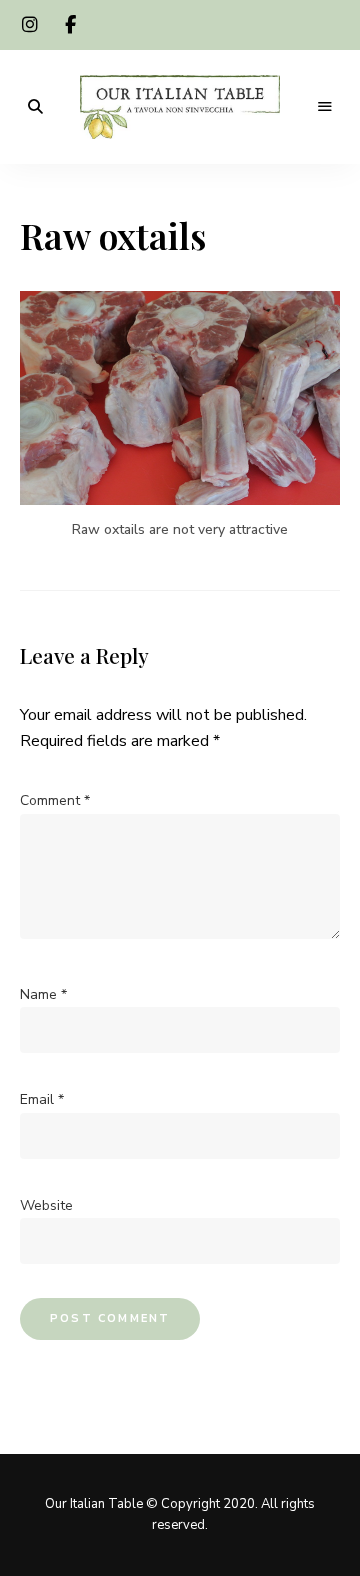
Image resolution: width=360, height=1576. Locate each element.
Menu (325, 107)
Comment (55, 800)
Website (46, 1205)
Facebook (70, 25)
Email (42, 1099)
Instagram (30, 25)
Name (43, 994)
